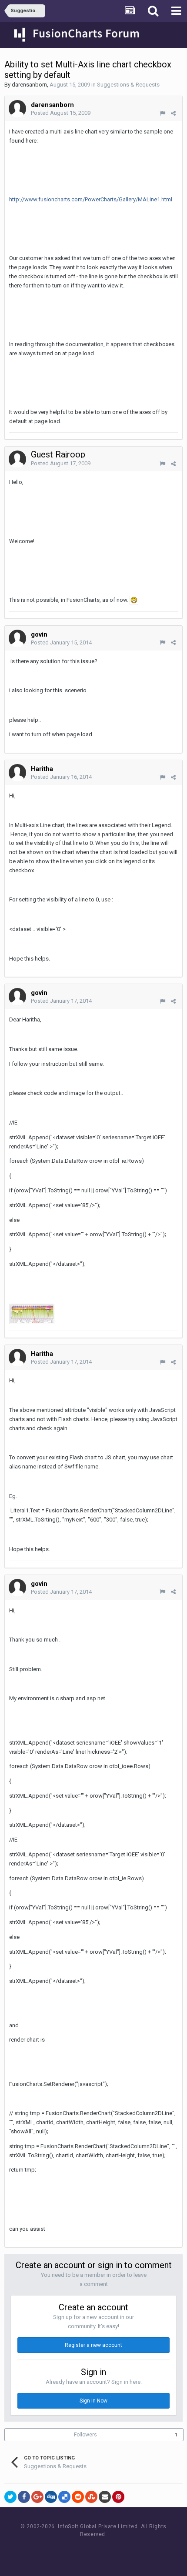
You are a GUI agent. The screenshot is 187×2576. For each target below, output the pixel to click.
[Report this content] (162, 113)
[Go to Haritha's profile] (17, 773)
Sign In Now (93, 2401)
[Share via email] (105, 2497)
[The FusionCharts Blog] (65, 2551)
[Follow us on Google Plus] (124, 2551)
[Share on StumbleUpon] (91, 2497)
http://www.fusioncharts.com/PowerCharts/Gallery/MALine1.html (91, 199)
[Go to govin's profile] (17, 638)
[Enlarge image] (134, 600)
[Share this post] (173, 113)
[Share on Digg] (51, 2497)
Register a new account (93, 2345)
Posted (61, 113)
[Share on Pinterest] (118, 2497)
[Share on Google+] (37, 2497)
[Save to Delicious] (64, 2497)
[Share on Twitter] (10, 2497)
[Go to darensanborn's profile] (17, 109)
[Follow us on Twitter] (105, 2551)
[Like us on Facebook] (85, 2551)
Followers (85, 2435)
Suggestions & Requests (128, 85)
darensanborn (29, 85)
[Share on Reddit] (78, 2497)
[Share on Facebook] (24, 2497)
